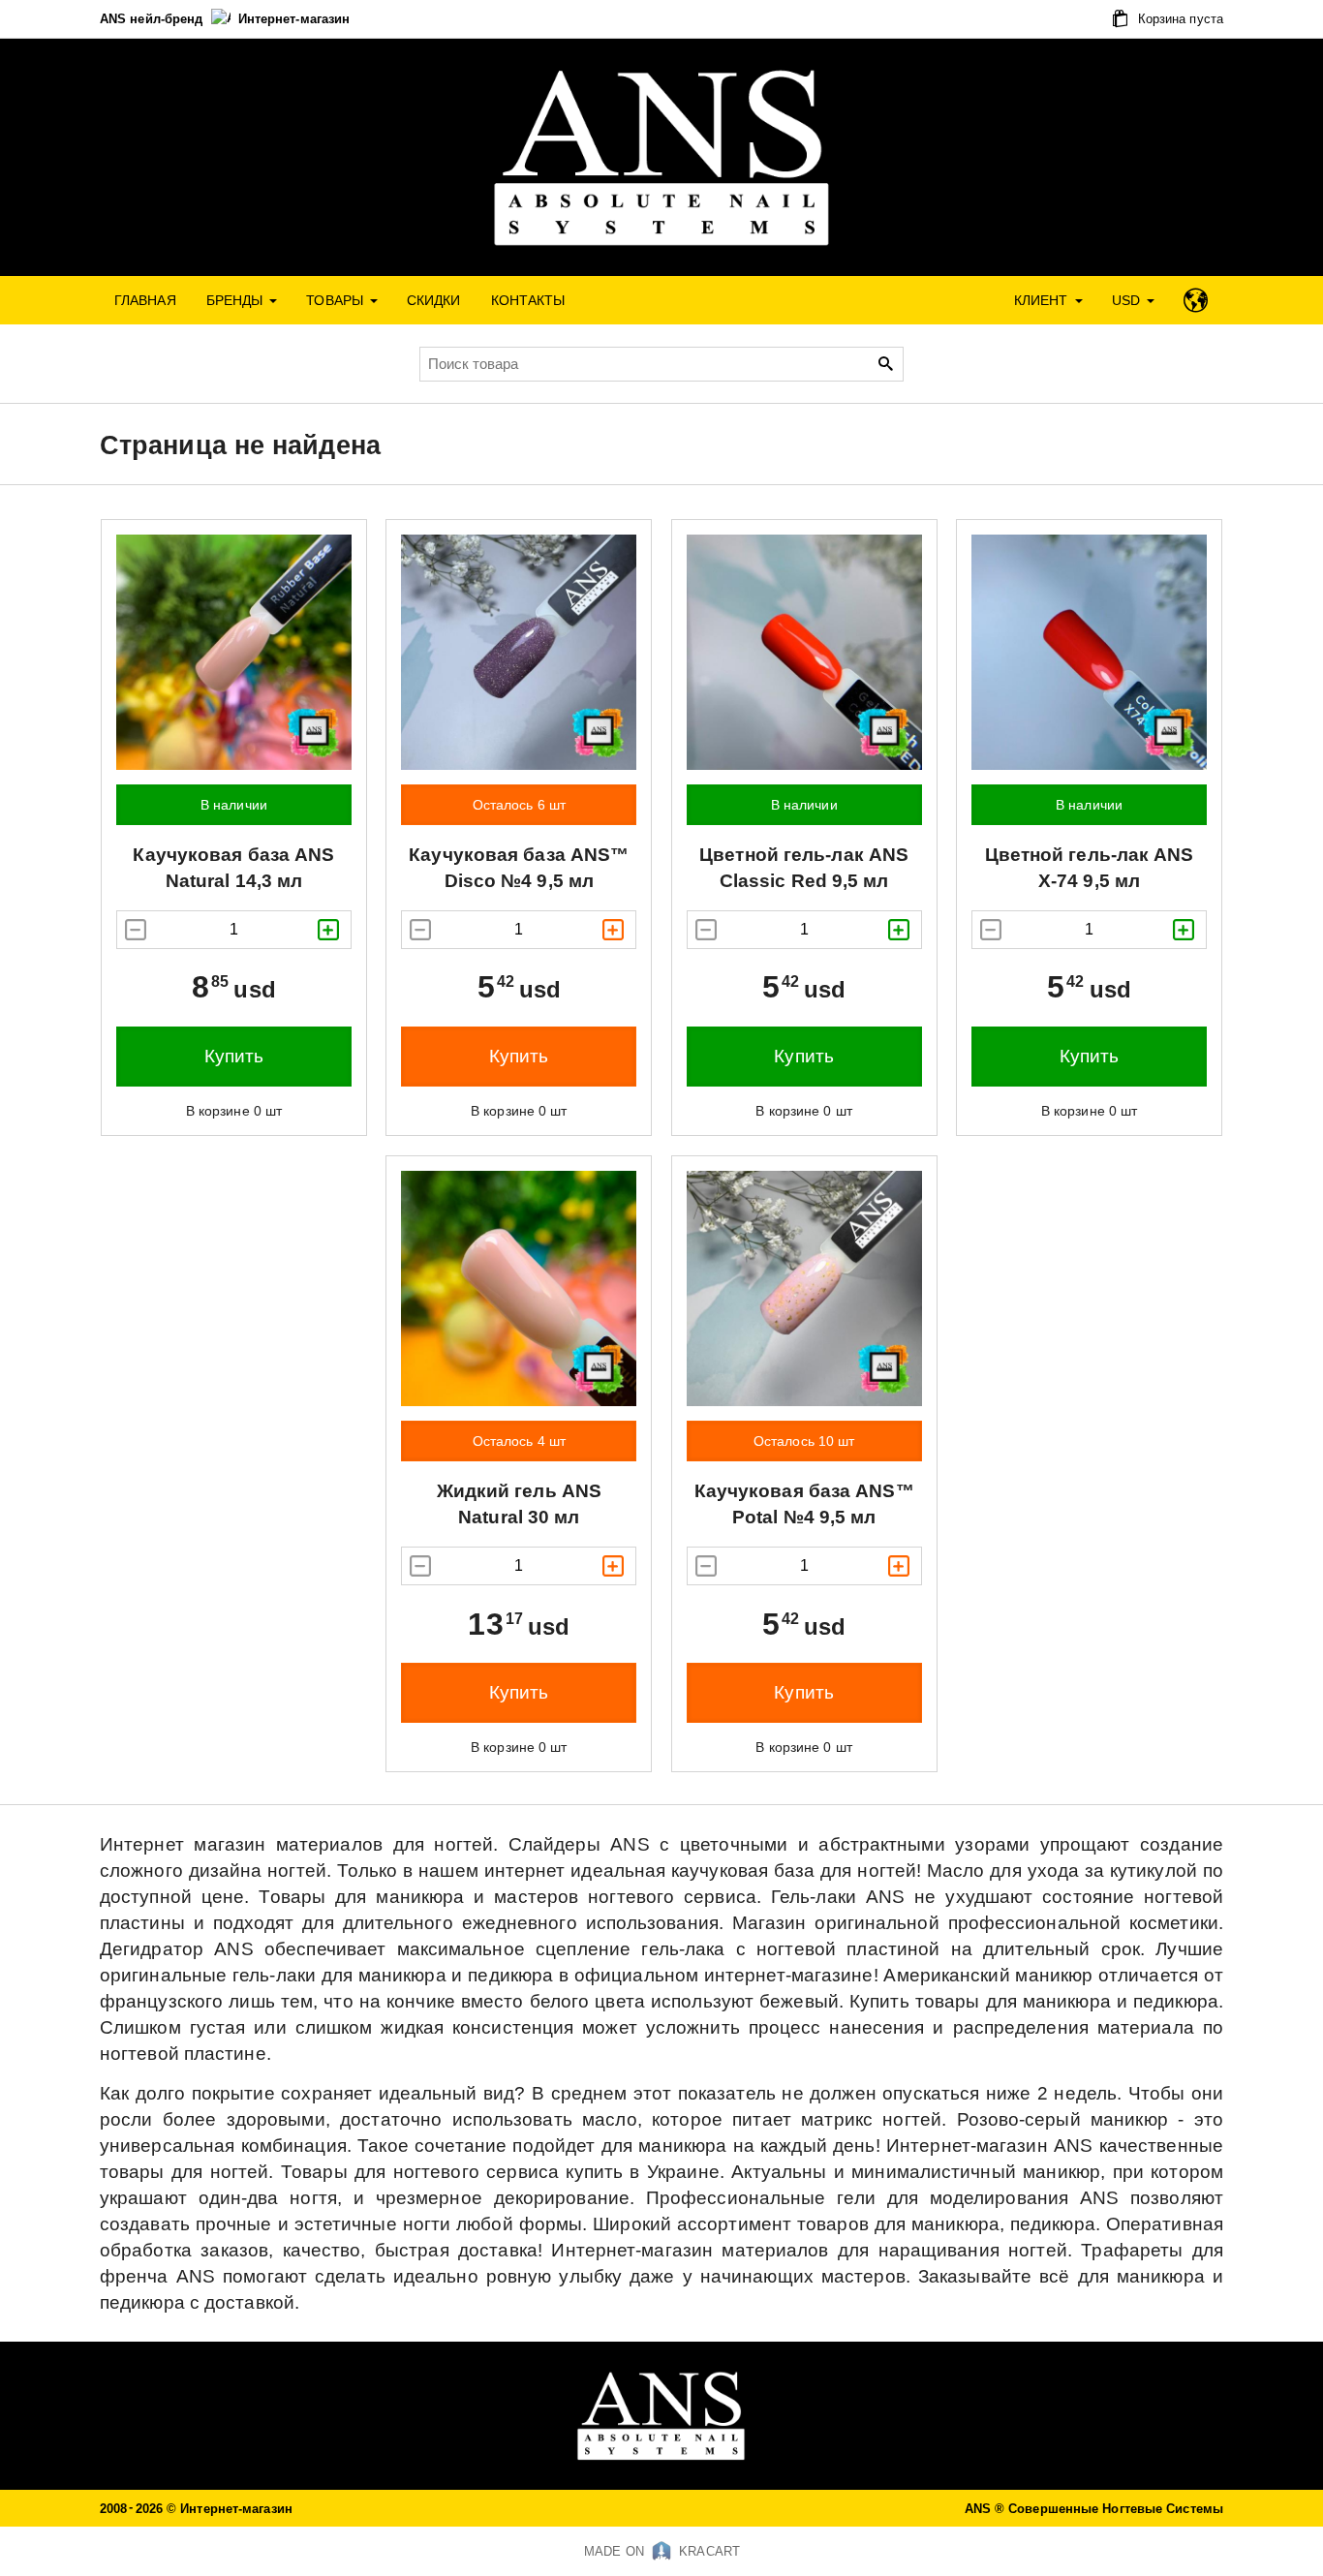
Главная (145, 300)
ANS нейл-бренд (154, 19)
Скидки (434, 300)
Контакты (528, 300)
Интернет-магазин (294, 19)
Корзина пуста (1179, 19)
